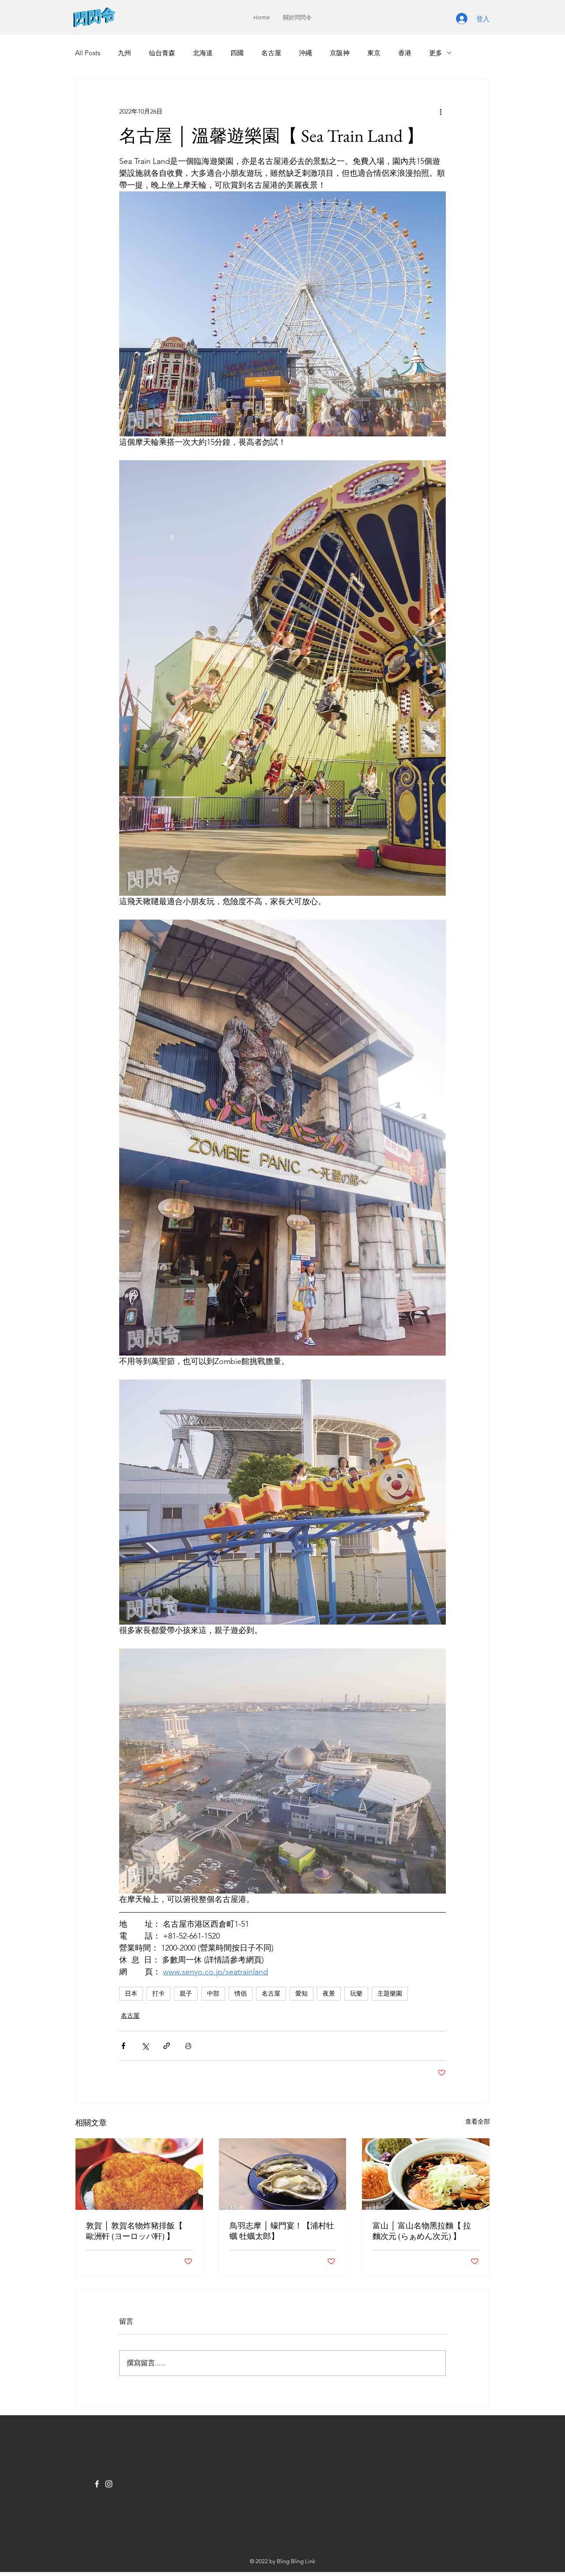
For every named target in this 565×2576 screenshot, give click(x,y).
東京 (374, 53)
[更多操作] (441, 111)
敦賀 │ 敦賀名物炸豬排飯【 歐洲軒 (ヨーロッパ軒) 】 (134, 2231)
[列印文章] (188, 2046)
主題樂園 (390, 1993)
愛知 (301, 1993)
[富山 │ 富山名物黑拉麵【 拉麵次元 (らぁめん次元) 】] (426, 2174)
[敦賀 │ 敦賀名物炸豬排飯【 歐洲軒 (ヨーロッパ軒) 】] (139, 2174)
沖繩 (305, 53)
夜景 (329, 1993)
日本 (131, 1993)
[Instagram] (109, 2484)
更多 (436, 53)
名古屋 (271, 53)
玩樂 (356, 1993)
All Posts (88, 53)
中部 (213, 1993)
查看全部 (478, 2121)
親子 (186, 1993)
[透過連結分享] (167, 2046)
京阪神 (340, 53)
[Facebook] (97, 2484)
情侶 (241, 1993)
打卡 (158, 1993)
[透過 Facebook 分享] (123, 2046)
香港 (405, 53)
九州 (124, 53)
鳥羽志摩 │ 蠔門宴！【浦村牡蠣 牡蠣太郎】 (282, 2231)
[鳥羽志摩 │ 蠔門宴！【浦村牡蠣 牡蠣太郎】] (283, 2174)
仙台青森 (162, 53)
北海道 (203, 53)
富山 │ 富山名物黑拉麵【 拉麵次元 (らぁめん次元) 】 (422, 2231)
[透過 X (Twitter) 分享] (145, 2046)
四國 (237, 53)
